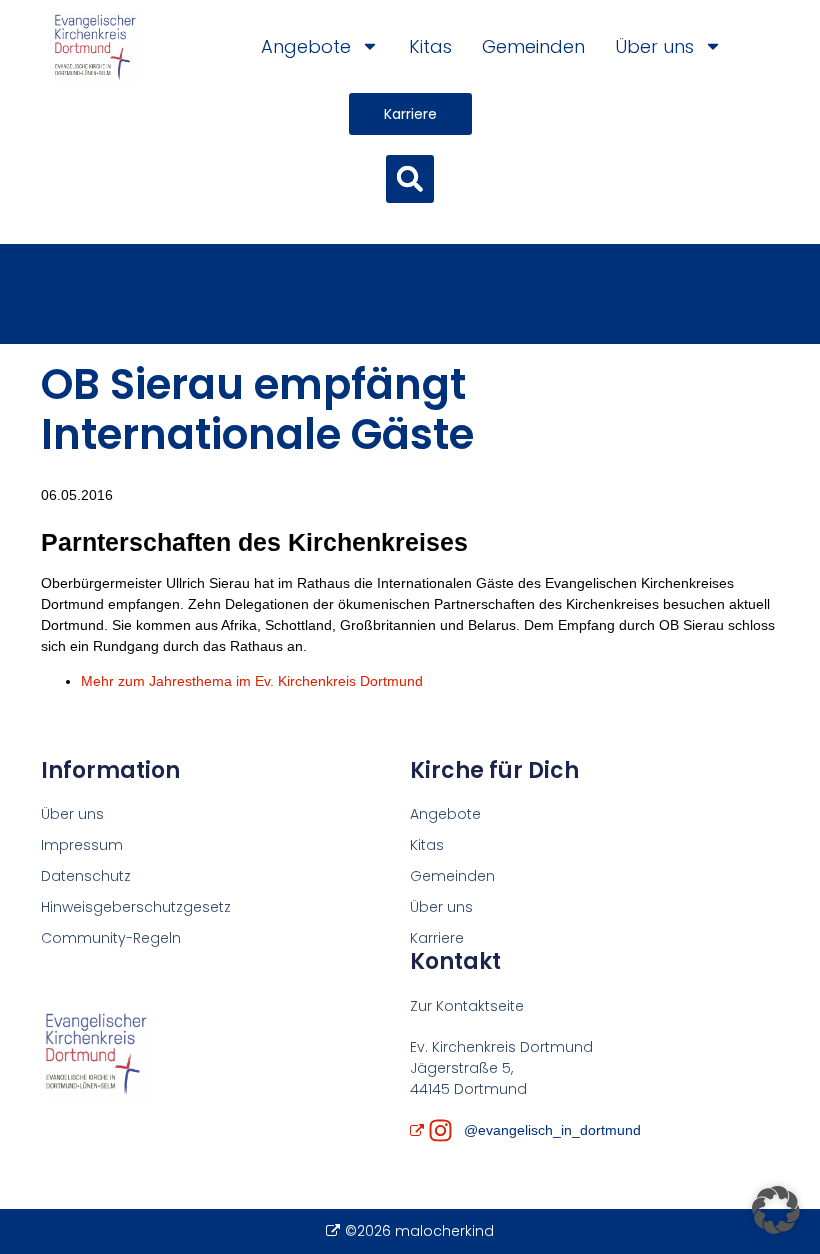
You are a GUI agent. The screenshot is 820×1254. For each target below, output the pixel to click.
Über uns (654, 46)
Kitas (430, 46)
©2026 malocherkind (419, 1231)
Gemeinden (533, 46)
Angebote (306, 46)
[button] (410, 179)
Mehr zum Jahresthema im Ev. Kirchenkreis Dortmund (252, 681)
